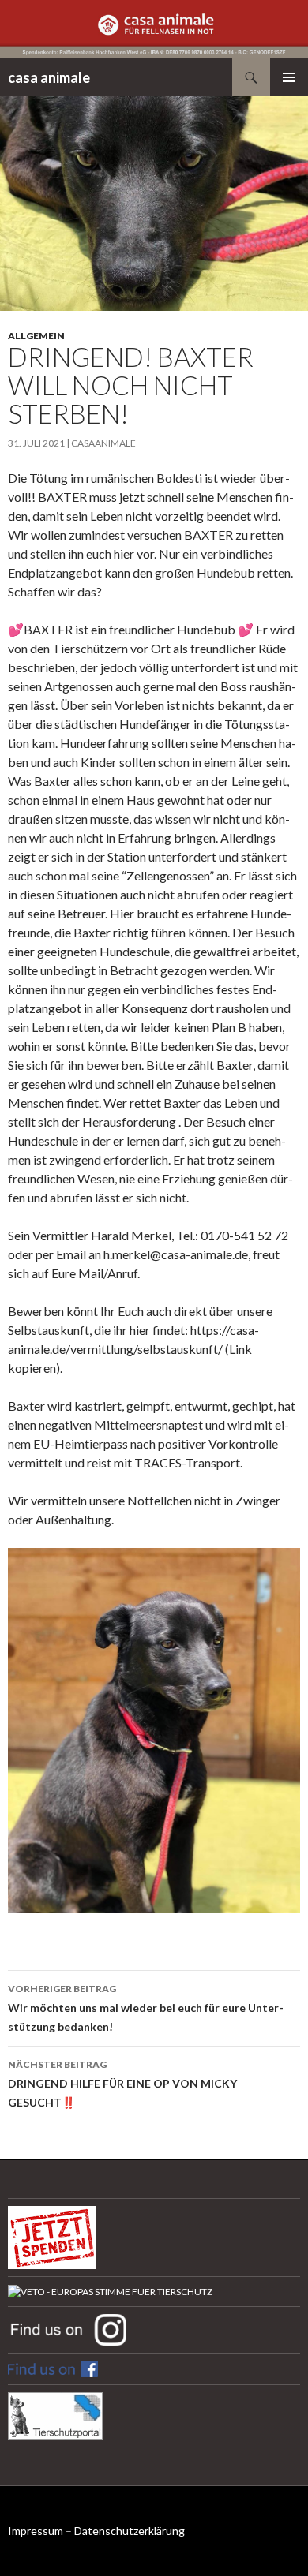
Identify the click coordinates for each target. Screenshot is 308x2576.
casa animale (49, 77)
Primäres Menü (289, 77)
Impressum (36, 2531)
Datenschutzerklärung (130, 2531)
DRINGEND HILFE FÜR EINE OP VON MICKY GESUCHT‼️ (122, 2084)
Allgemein (36, 336)
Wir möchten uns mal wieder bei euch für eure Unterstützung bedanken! (146, 2008)
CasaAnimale (103, 443)
